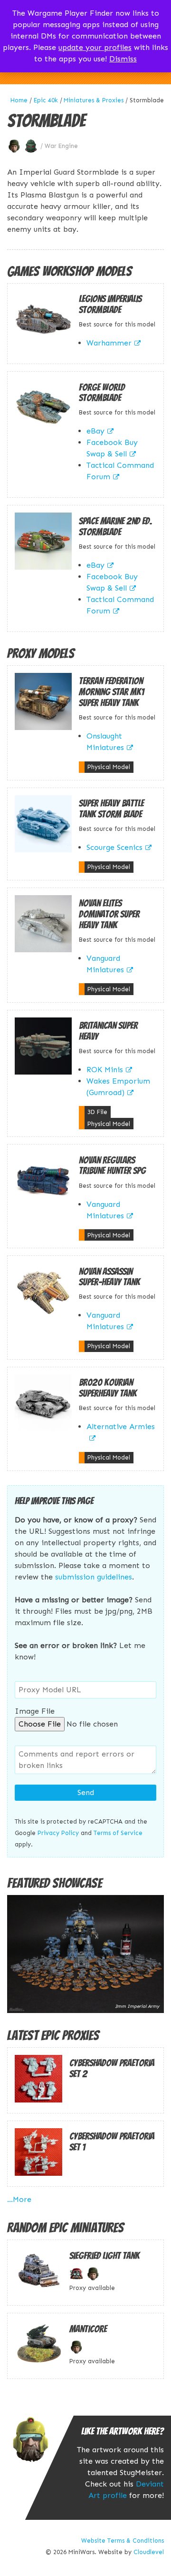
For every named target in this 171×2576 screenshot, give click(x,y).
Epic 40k (46, 100)
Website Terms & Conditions (123, 2541)
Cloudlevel (149, 2552)
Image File (35, 1711)
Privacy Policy (58, 1833)
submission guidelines (94, 1577)
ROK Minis (105, 1070)
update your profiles (95, 47)
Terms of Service (118, 1833)
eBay (95, 431)
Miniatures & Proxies (94, 100)
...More (19, 2199)
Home (19, 100)
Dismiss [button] (123, 59)
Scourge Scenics (114, 847)
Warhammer (109, 343)
